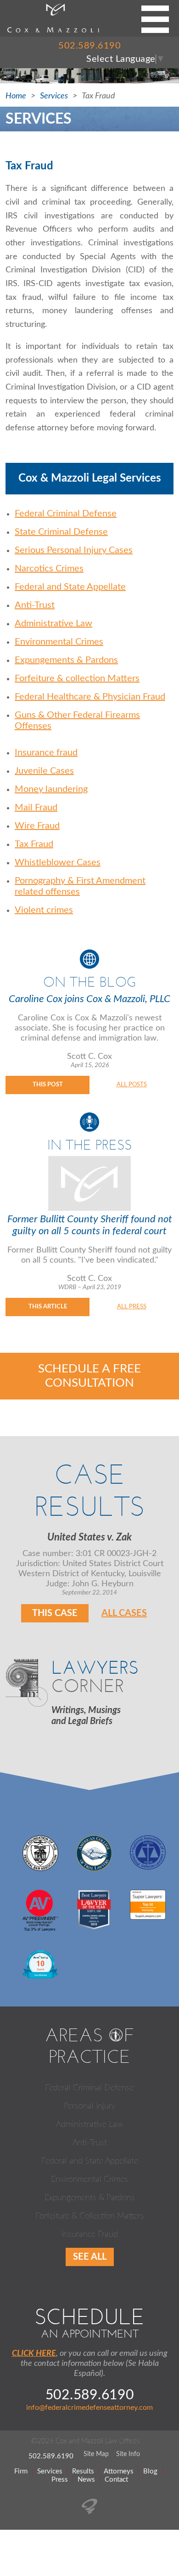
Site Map (96, 2454)
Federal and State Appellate (70, 587)
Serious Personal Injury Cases (74, 550)
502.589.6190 (89, 46)
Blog (150, 2471)
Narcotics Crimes (49, 569)
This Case (55, 1613)
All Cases (124, 1613)
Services (54, 96)
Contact (116, 2480)
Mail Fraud (36, 808)
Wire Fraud (37, 826)
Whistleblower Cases (58, 862)
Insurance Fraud (90, 2234)
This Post (48, 1085)
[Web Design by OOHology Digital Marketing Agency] (89, 2511)
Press (60, 2480)
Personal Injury (90, 2106)
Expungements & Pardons (66, 660)
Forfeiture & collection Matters (77, 678)
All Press (132, 1307)
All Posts (132, 1085)
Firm (21, 2471)
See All (90, 2257)
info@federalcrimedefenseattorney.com (89, 2408)
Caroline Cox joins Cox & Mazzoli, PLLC (89, 999)
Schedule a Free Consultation (89, 1376)
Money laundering (51, 789)
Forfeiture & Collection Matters (90, 2216)
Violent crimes (44, 910)
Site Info (128, 2454)
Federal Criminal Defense (66, 514)
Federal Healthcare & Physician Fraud (90, 697)
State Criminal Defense (61, 532)
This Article (48, 1307)
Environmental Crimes (59, 642)
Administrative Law (53, 624)
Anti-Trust (35, 605)
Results (83, 2471)
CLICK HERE (34, 2354)
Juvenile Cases (44, 771)
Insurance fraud (46, 753)
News (86, 2480)
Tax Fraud (34, 844)
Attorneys (119, 2471)
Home (16, 96)
